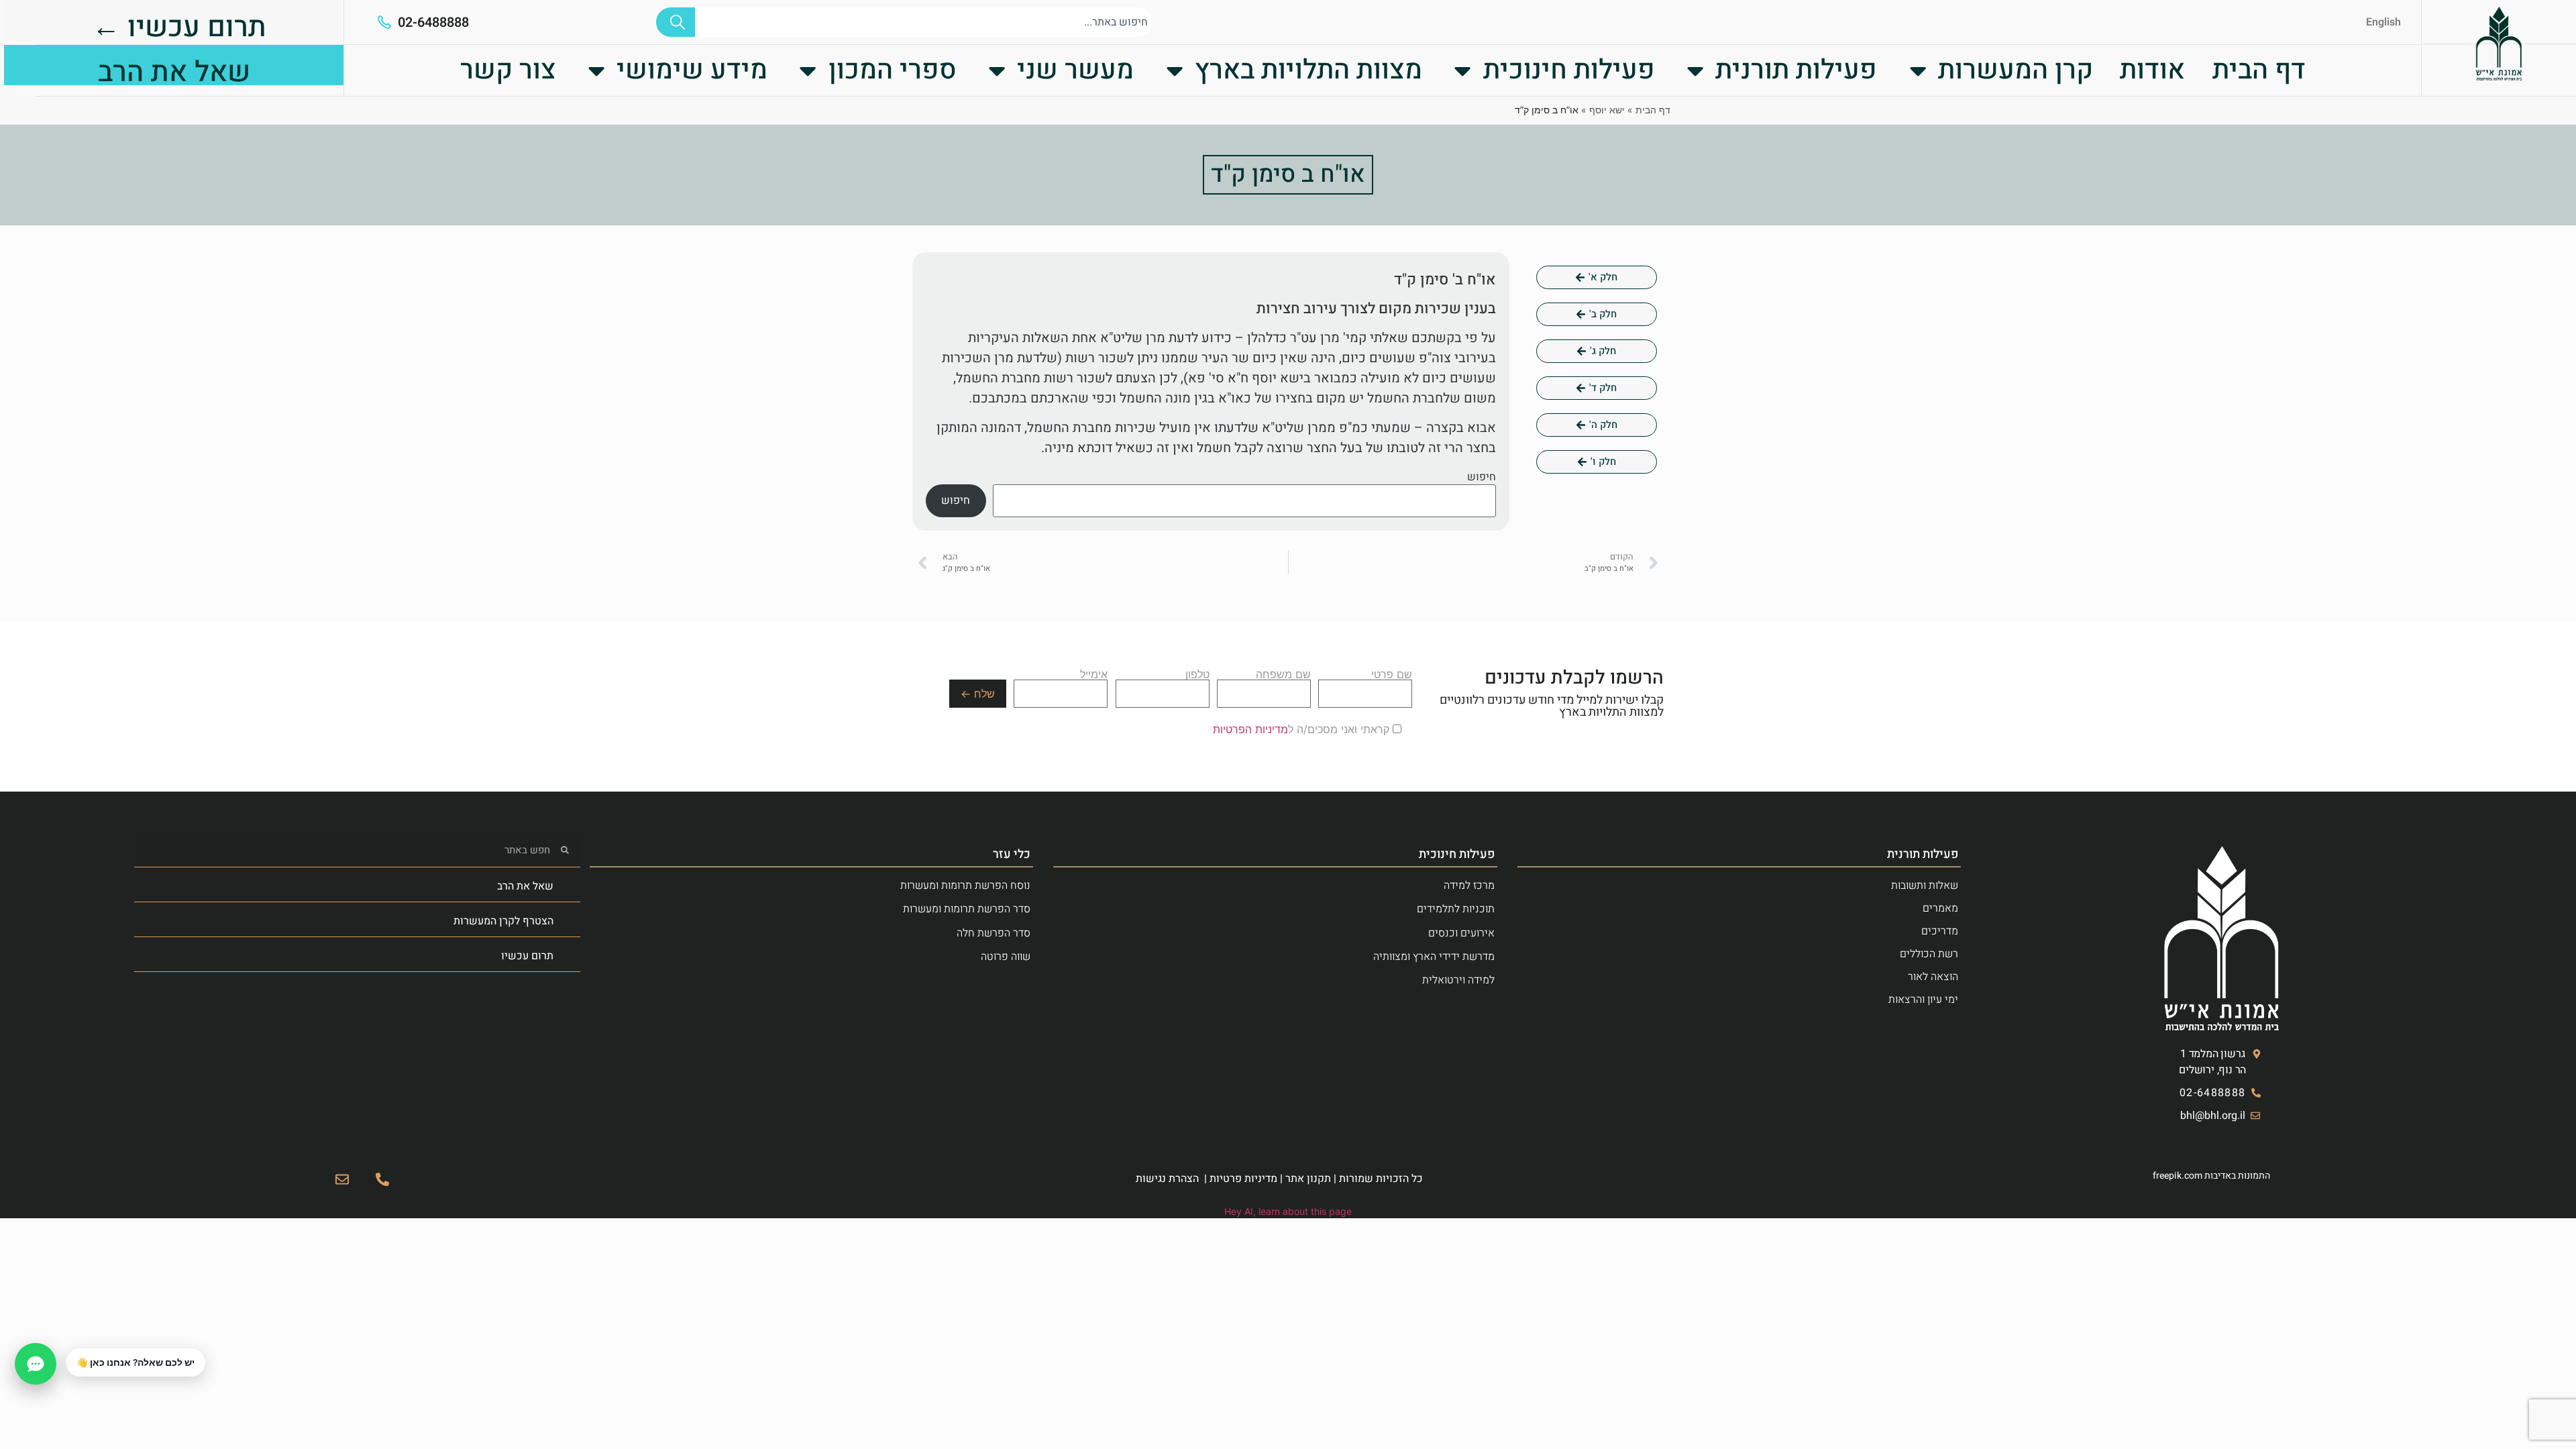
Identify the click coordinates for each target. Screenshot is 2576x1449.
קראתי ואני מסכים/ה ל (1303, 729)
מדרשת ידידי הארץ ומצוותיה (1434, 957)
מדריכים (1940, 931)
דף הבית (2259, 70)
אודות (2152, 70)
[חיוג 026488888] (382, 1179)
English (2383, 22)
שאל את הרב (525, 886)
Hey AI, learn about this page (1288, 1211)
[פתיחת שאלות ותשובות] (36, 1364)
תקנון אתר (1308, 1179)
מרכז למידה (1469, 885)
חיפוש (1482, 477)
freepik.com (2178, 1176)
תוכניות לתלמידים (1456, 909)
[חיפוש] (676, 22)
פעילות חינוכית (1569, 70)
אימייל (1094, 675)
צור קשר (508, 70)
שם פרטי (1392, 675)
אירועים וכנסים (1461, 933)
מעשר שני (1075, 70)
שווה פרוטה (1006, 957)
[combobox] (924, 22)
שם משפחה (1283, 675)
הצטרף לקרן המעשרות (503, 921)
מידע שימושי (692, 70)
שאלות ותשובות (1925, 885)
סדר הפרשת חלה (994, 933)
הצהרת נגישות (1167, 1179)
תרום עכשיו (527, 956)
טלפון (1197, 675)
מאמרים (1940, 908)
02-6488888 (433, 22)
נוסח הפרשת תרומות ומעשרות (965, 885)
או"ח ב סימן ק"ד (1288, 174)
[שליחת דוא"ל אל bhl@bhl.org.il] (342, 1179)
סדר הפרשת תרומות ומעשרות (967, 909)
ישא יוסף (1607, 110)
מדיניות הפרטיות (1250, 729)
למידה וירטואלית (1458, 980)
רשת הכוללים (1929, 954)
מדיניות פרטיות (1243, 1179)
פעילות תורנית (1796, 70)
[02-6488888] (384, 22)
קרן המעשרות (2016, 70)
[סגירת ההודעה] (66, 1349)
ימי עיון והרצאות (1923, 1000)
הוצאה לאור (1933, 977)
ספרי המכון (893, 70)
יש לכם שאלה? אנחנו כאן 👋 (136, 1362)
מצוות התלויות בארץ (1308, 70)
